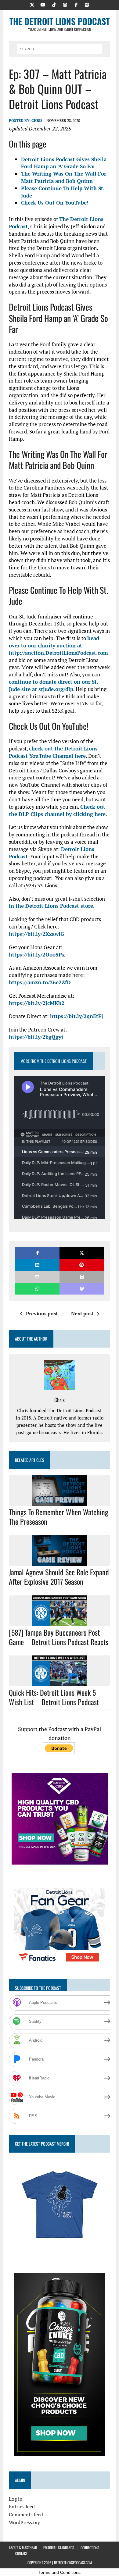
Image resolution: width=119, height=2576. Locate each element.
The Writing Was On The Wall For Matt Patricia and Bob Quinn (64, 177)
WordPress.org (25, 2522)
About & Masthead (23, 2547)
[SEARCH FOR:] (60, 48)
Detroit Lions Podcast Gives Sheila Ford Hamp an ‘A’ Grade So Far (64, 163)
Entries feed (22, 2507)
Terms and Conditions (60, 2572)
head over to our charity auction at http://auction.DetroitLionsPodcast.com (58, 645)
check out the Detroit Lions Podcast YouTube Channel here (53, 752)
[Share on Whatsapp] (37, 1289)
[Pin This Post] (82, 1265)
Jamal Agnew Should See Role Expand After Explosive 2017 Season (59, 1577)
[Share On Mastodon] (82, 1289)
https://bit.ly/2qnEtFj (76, 1016)
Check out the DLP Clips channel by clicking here (57, 810)
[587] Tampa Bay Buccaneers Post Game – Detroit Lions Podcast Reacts (59, 1637)
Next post (82, 1313)
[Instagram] (65, 4)
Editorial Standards (59, 2547)
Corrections (90, 2547)
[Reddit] (87, 4)
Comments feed (26, 2514)
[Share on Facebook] (37, 1253)
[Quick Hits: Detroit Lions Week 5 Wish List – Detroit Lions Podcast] (60, 1682)
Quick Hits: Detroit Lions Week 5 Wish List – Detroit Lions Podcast (54, 1697)
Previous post (42, 1313)
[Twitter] (32, 4)
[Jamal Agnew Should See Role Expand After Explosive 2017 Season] (60, 1562)
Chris (37, 121)
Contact (21, 2553)
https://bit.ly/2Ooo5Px (37, 955)
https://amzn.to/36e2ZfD (40, 982)
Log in (16, 2499)
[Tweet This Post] (82, 1253)
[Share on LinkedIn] (37, 1265)
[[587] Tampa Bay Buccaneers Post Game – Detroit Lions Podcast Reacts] (60, 1622)
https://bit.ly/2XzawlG (36, 934)
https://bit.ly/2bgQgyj (36, 1037)
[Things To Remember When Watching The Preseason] (60, 1502)
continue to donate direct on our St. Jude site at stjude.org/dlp (53, 685)
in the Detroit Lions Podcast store (51, 906)
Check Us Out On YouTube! (55, 203)
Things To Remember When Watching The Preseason (59, 1517)
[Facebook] (76, 4)
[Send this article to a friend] (37, 1277)
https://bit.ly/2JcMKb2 (37, 1003)
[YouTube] (43, 4)
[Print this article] (82, 1277)
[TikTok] (54, 4)
